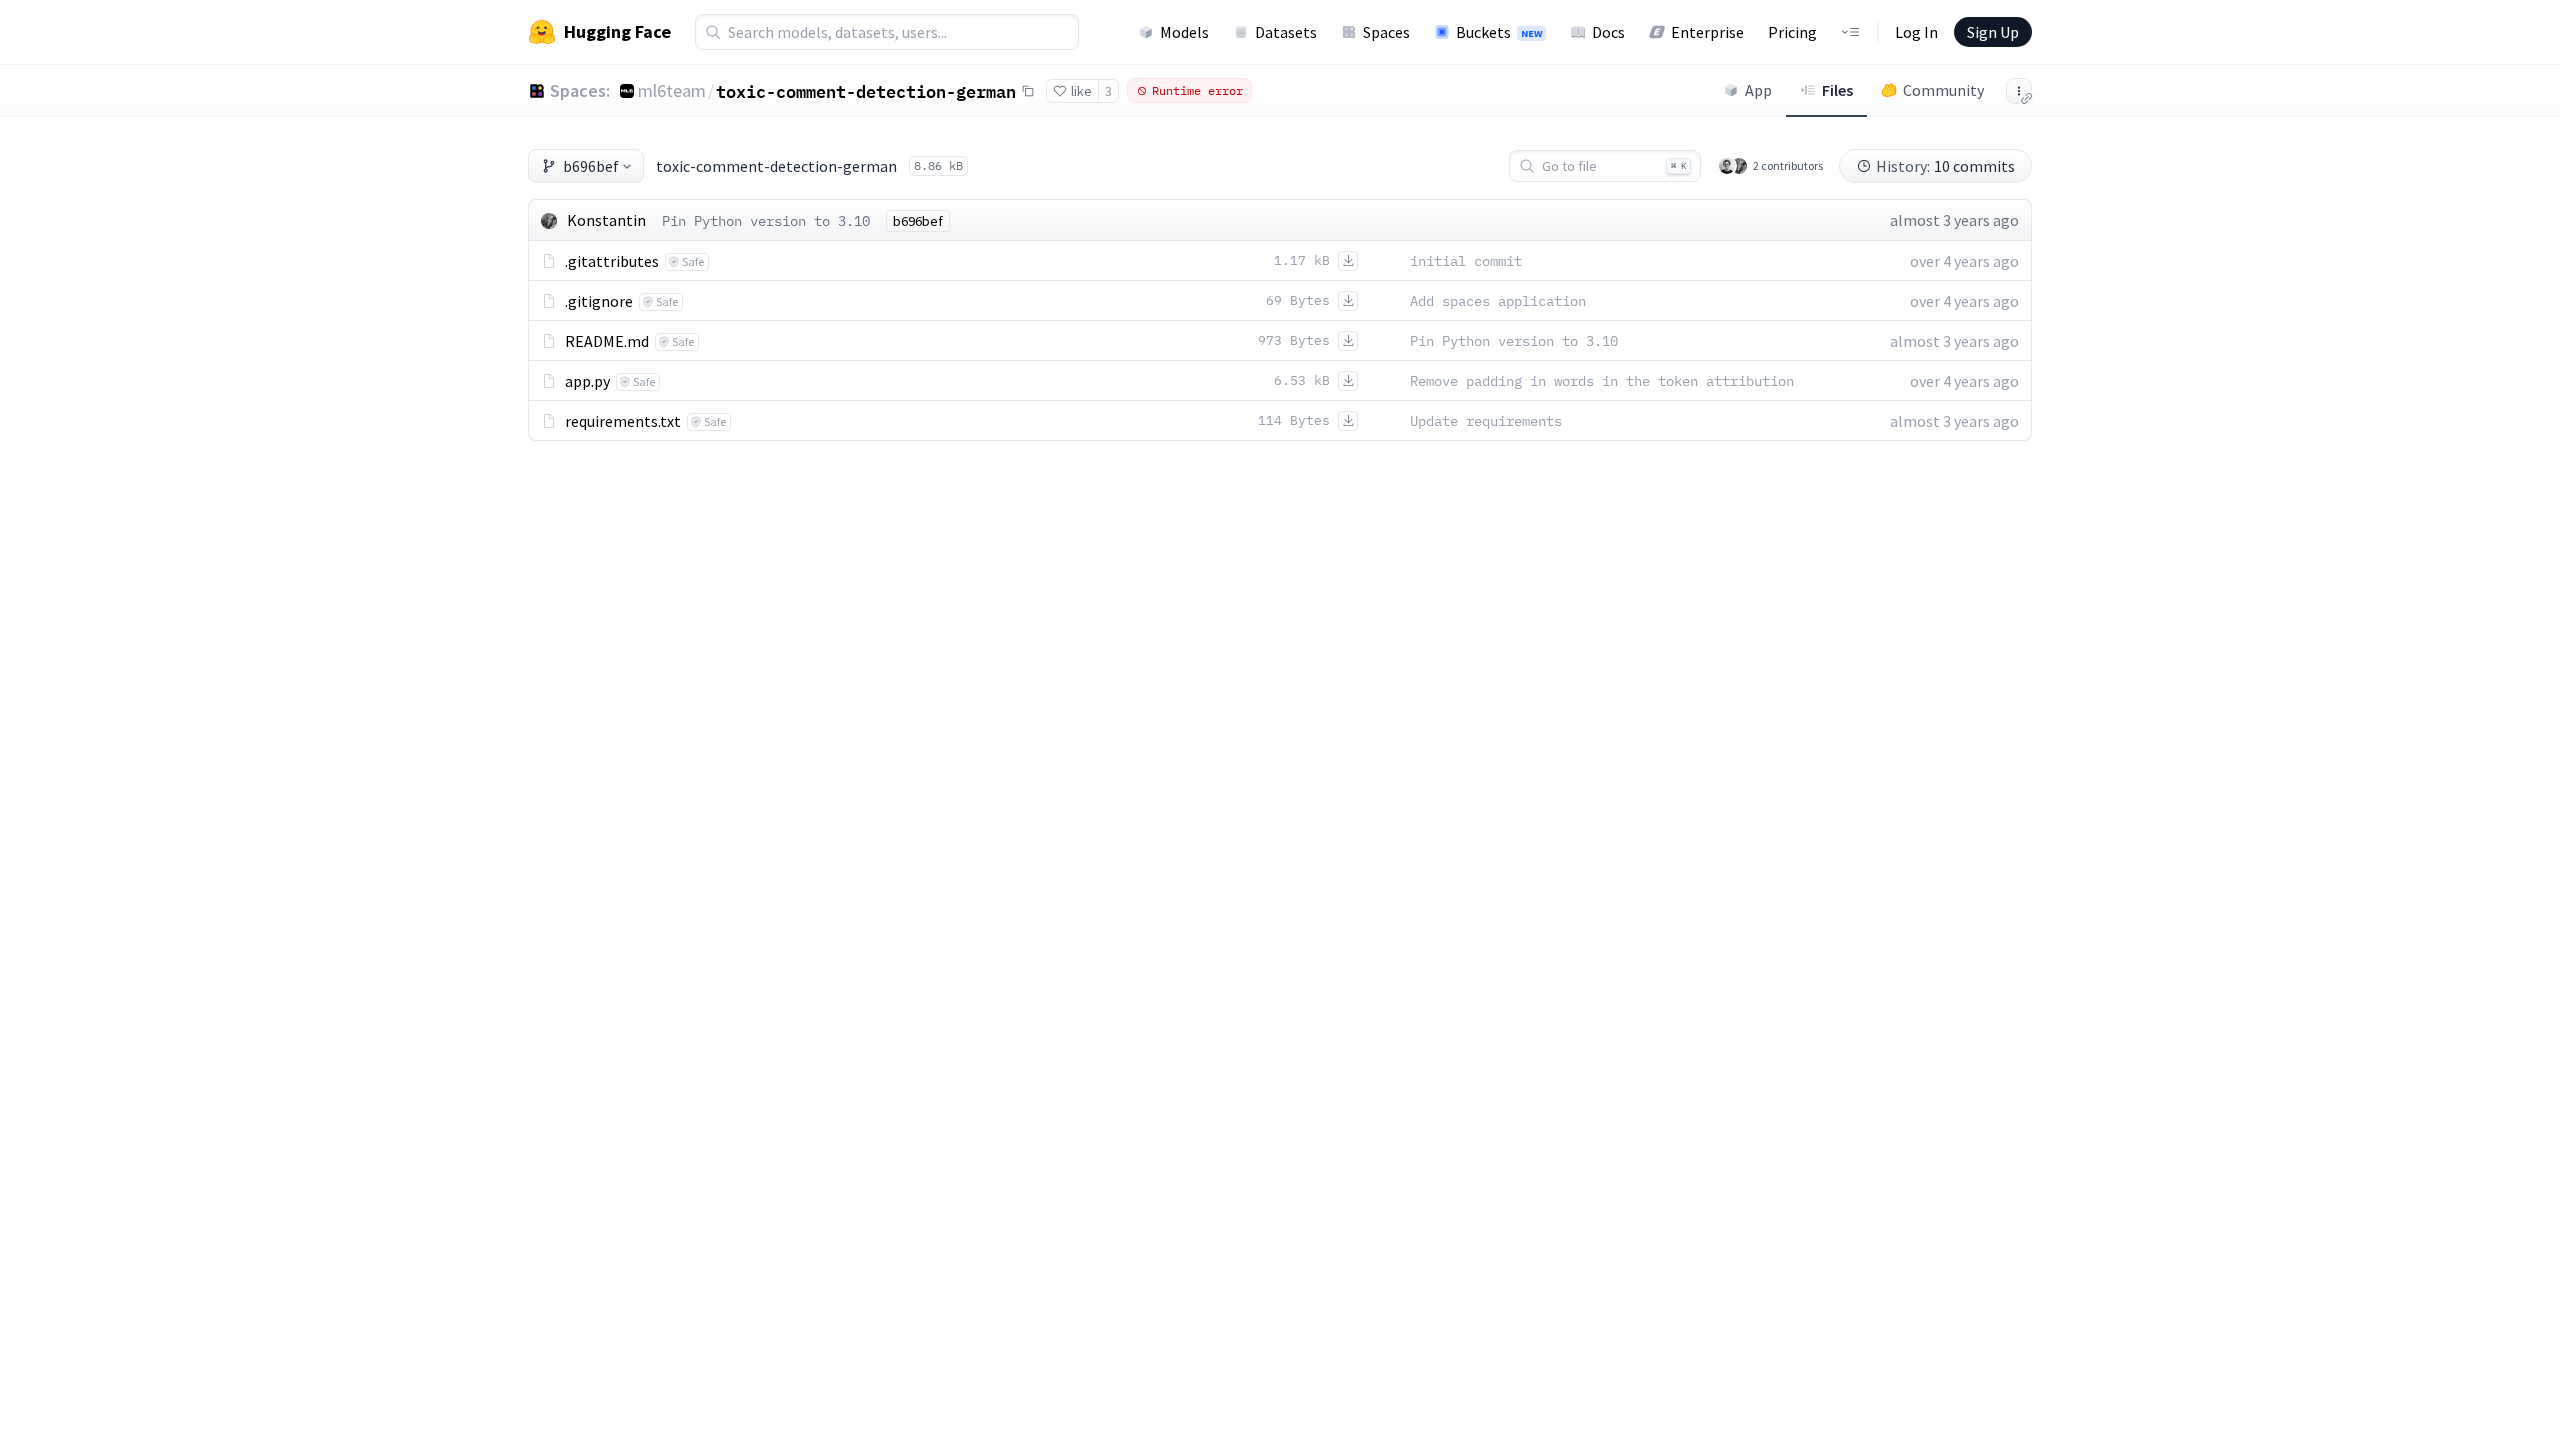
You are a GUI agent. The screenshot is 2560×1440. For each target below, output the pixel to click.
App (1758, 90)
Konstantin (606, 220)
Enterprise (1707, 32)
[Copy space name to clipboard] (1028, 91)
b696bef (591, 166)
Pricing (1792, 32)
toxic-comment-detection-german (866, 91)
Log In (1916, 32)
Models (1184, 32)
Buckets (1499, 32)
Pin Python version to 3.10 (766, 221)
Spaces (1386, 32)
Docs (1608, 32)
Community (1943, 90)
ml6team (672, 90)
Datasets (1286, 32)
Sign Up (1993, 32)
